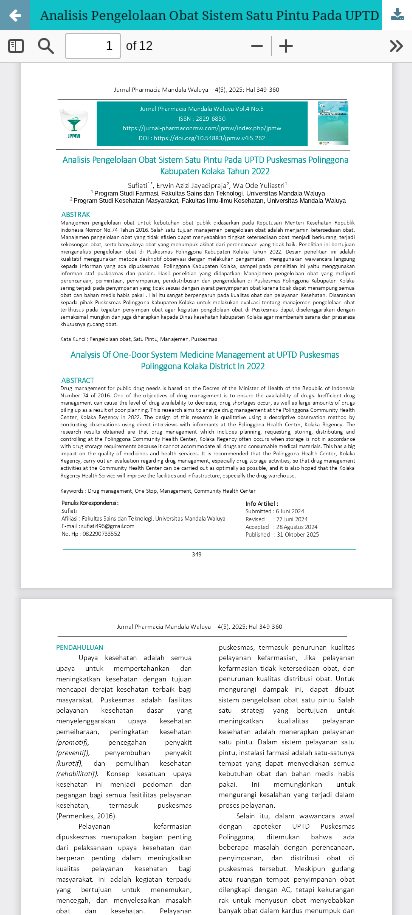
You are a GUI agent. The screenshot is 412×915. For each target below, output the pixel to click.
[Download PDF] (397, 15)
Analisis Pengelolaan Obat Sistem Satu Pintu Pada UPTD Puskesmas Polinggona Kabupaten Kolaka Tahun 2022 (226, 15)
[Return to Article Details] (15, 15)
